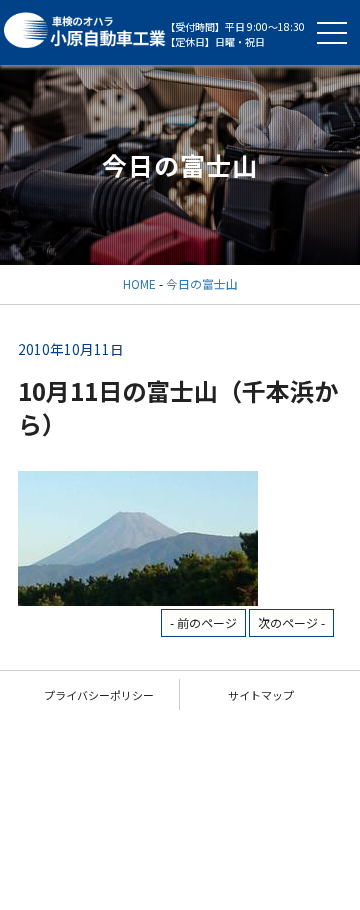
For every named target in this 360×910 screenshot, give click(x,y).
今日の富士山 (202, 283)
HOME (139, 283)
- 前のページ (203, 622)
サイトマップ (261, 695)
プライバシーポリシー (99, 695)
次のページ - (291, 622)
